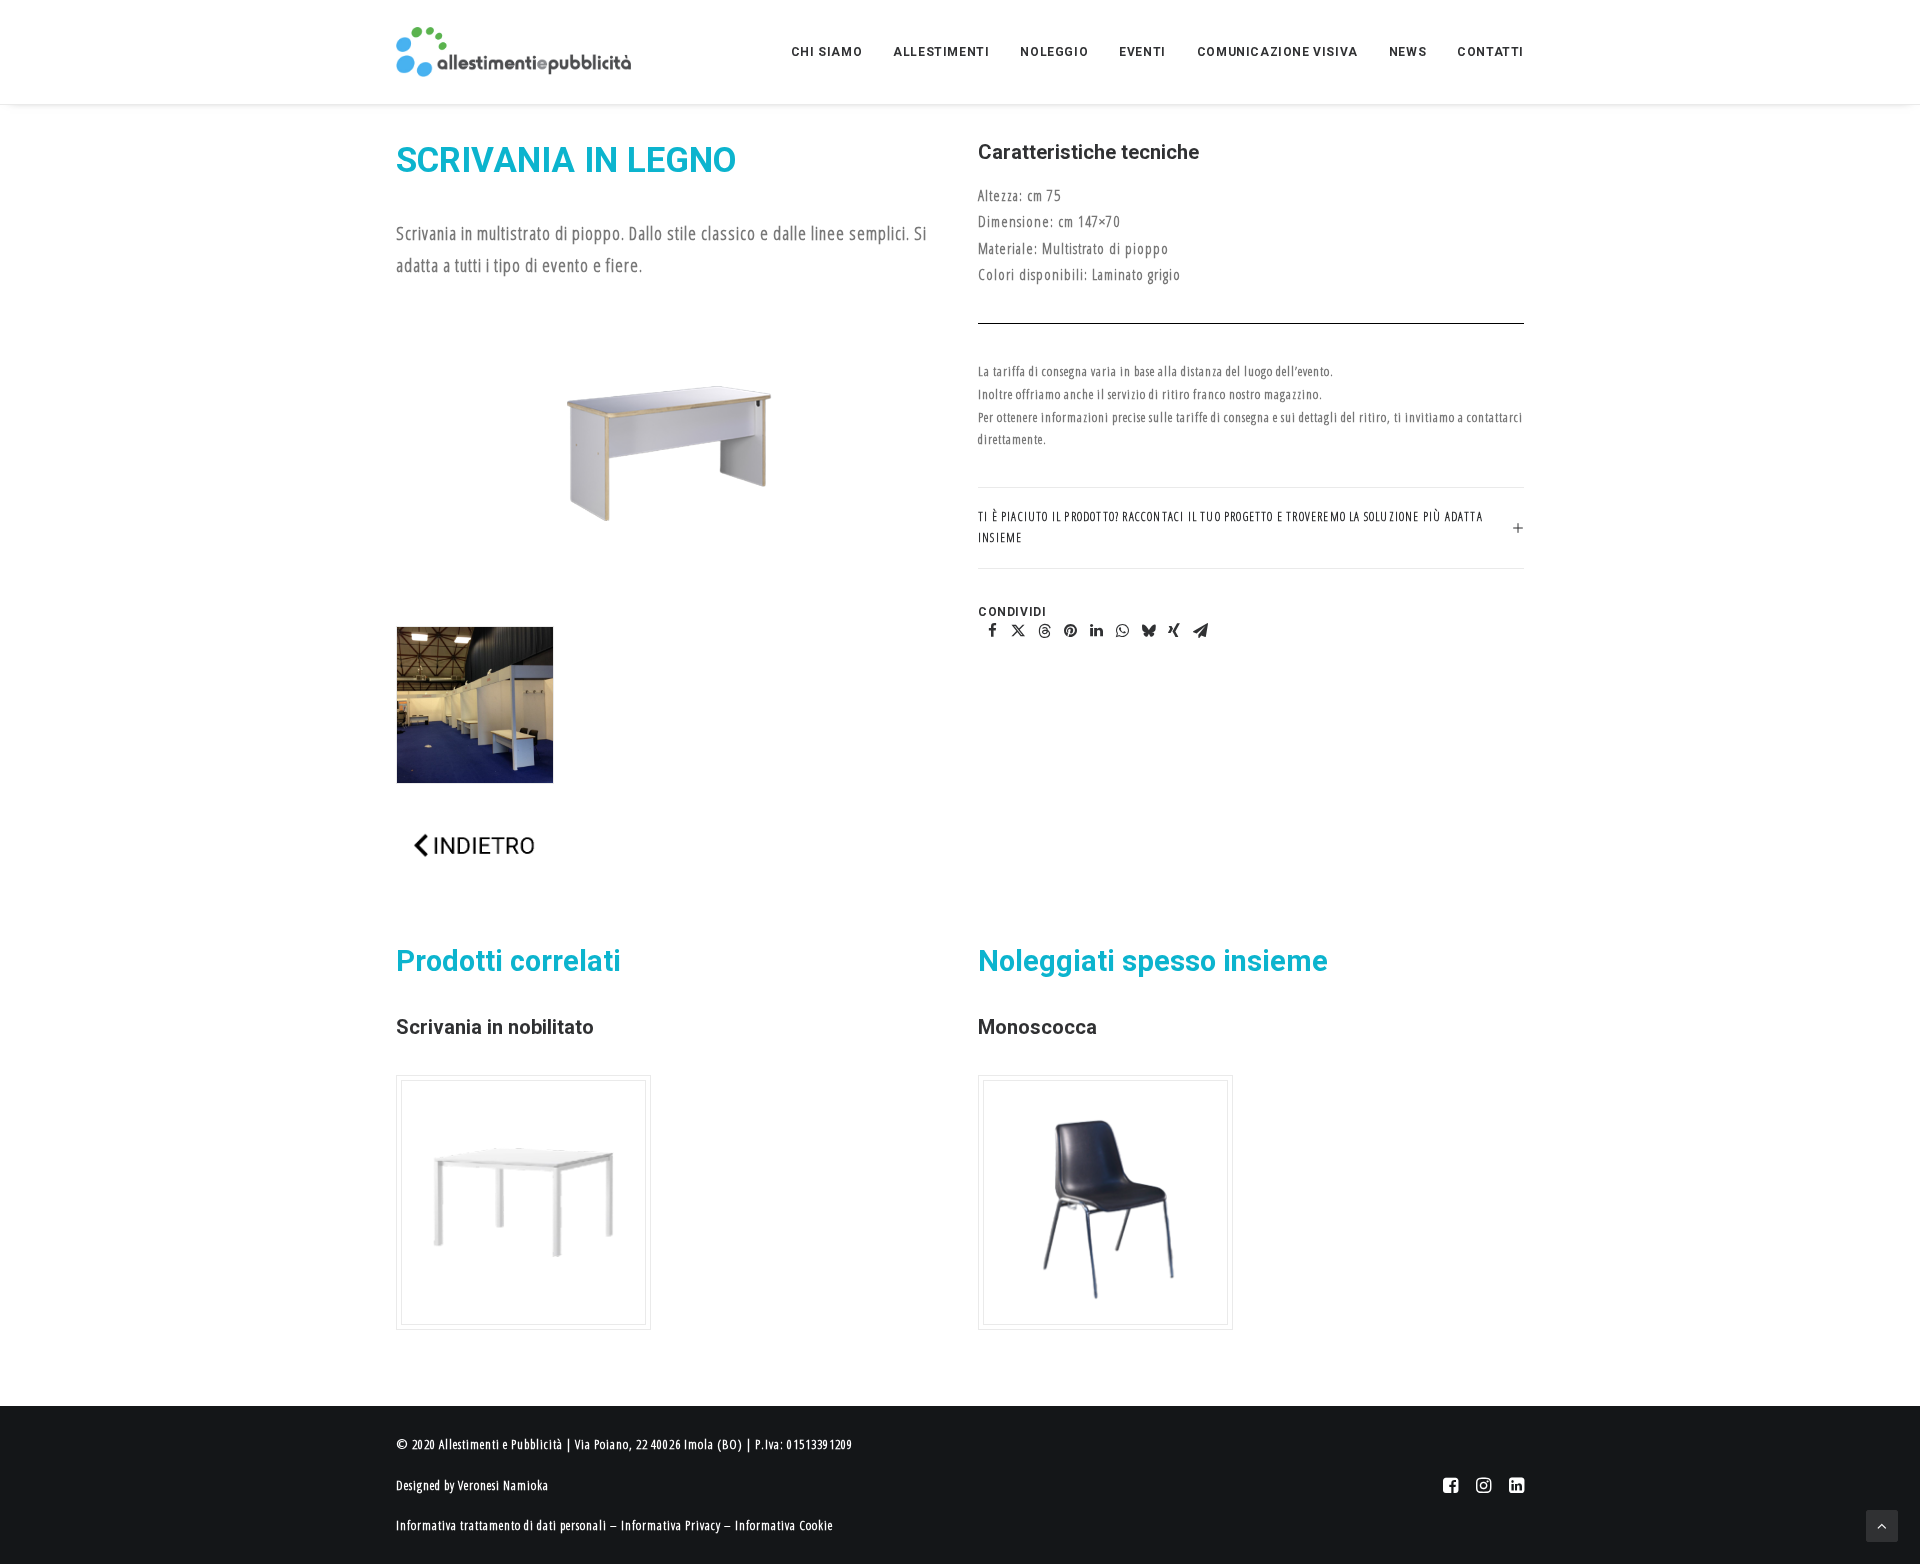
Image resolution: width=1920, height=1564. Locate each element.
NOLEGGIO (1054, 52)
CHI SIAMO (826, 52)
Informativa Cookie (784, 1525)
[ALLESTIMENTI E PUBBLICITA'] (513, 52)
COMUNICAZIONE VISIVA (1277, 52)
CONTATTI (1490, 52)
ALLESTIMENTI (941, 52)
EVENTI (1142, 52)
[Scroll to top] (1882, 1524)
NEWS (1407, 52)
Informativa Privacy (671, 1525)
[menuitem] (833, 52)
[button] (992, 631)
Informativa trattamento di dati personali (501, 1525)
